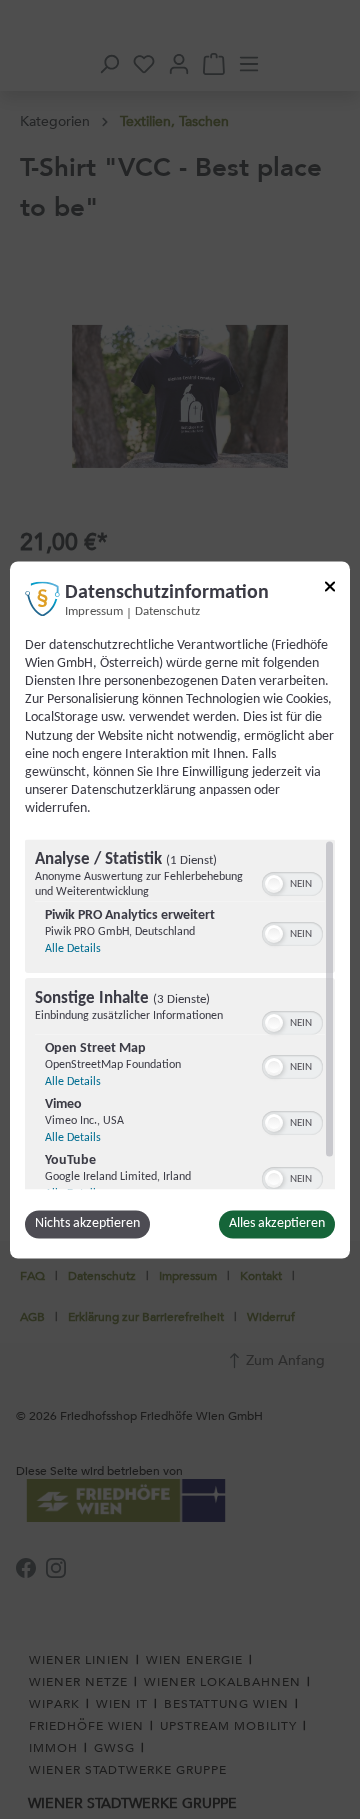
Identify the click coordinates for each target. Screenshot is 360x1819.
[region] (180, 1014)
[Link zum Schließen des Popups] (330, 589)
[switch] (292, 882)
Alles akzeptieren (277, 1223)
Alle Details (73, 949)
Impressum (94, 612)
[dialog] (180, 909)
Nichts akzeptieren (87, 1223)
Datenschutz (167, 612)
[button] (274, 884)
